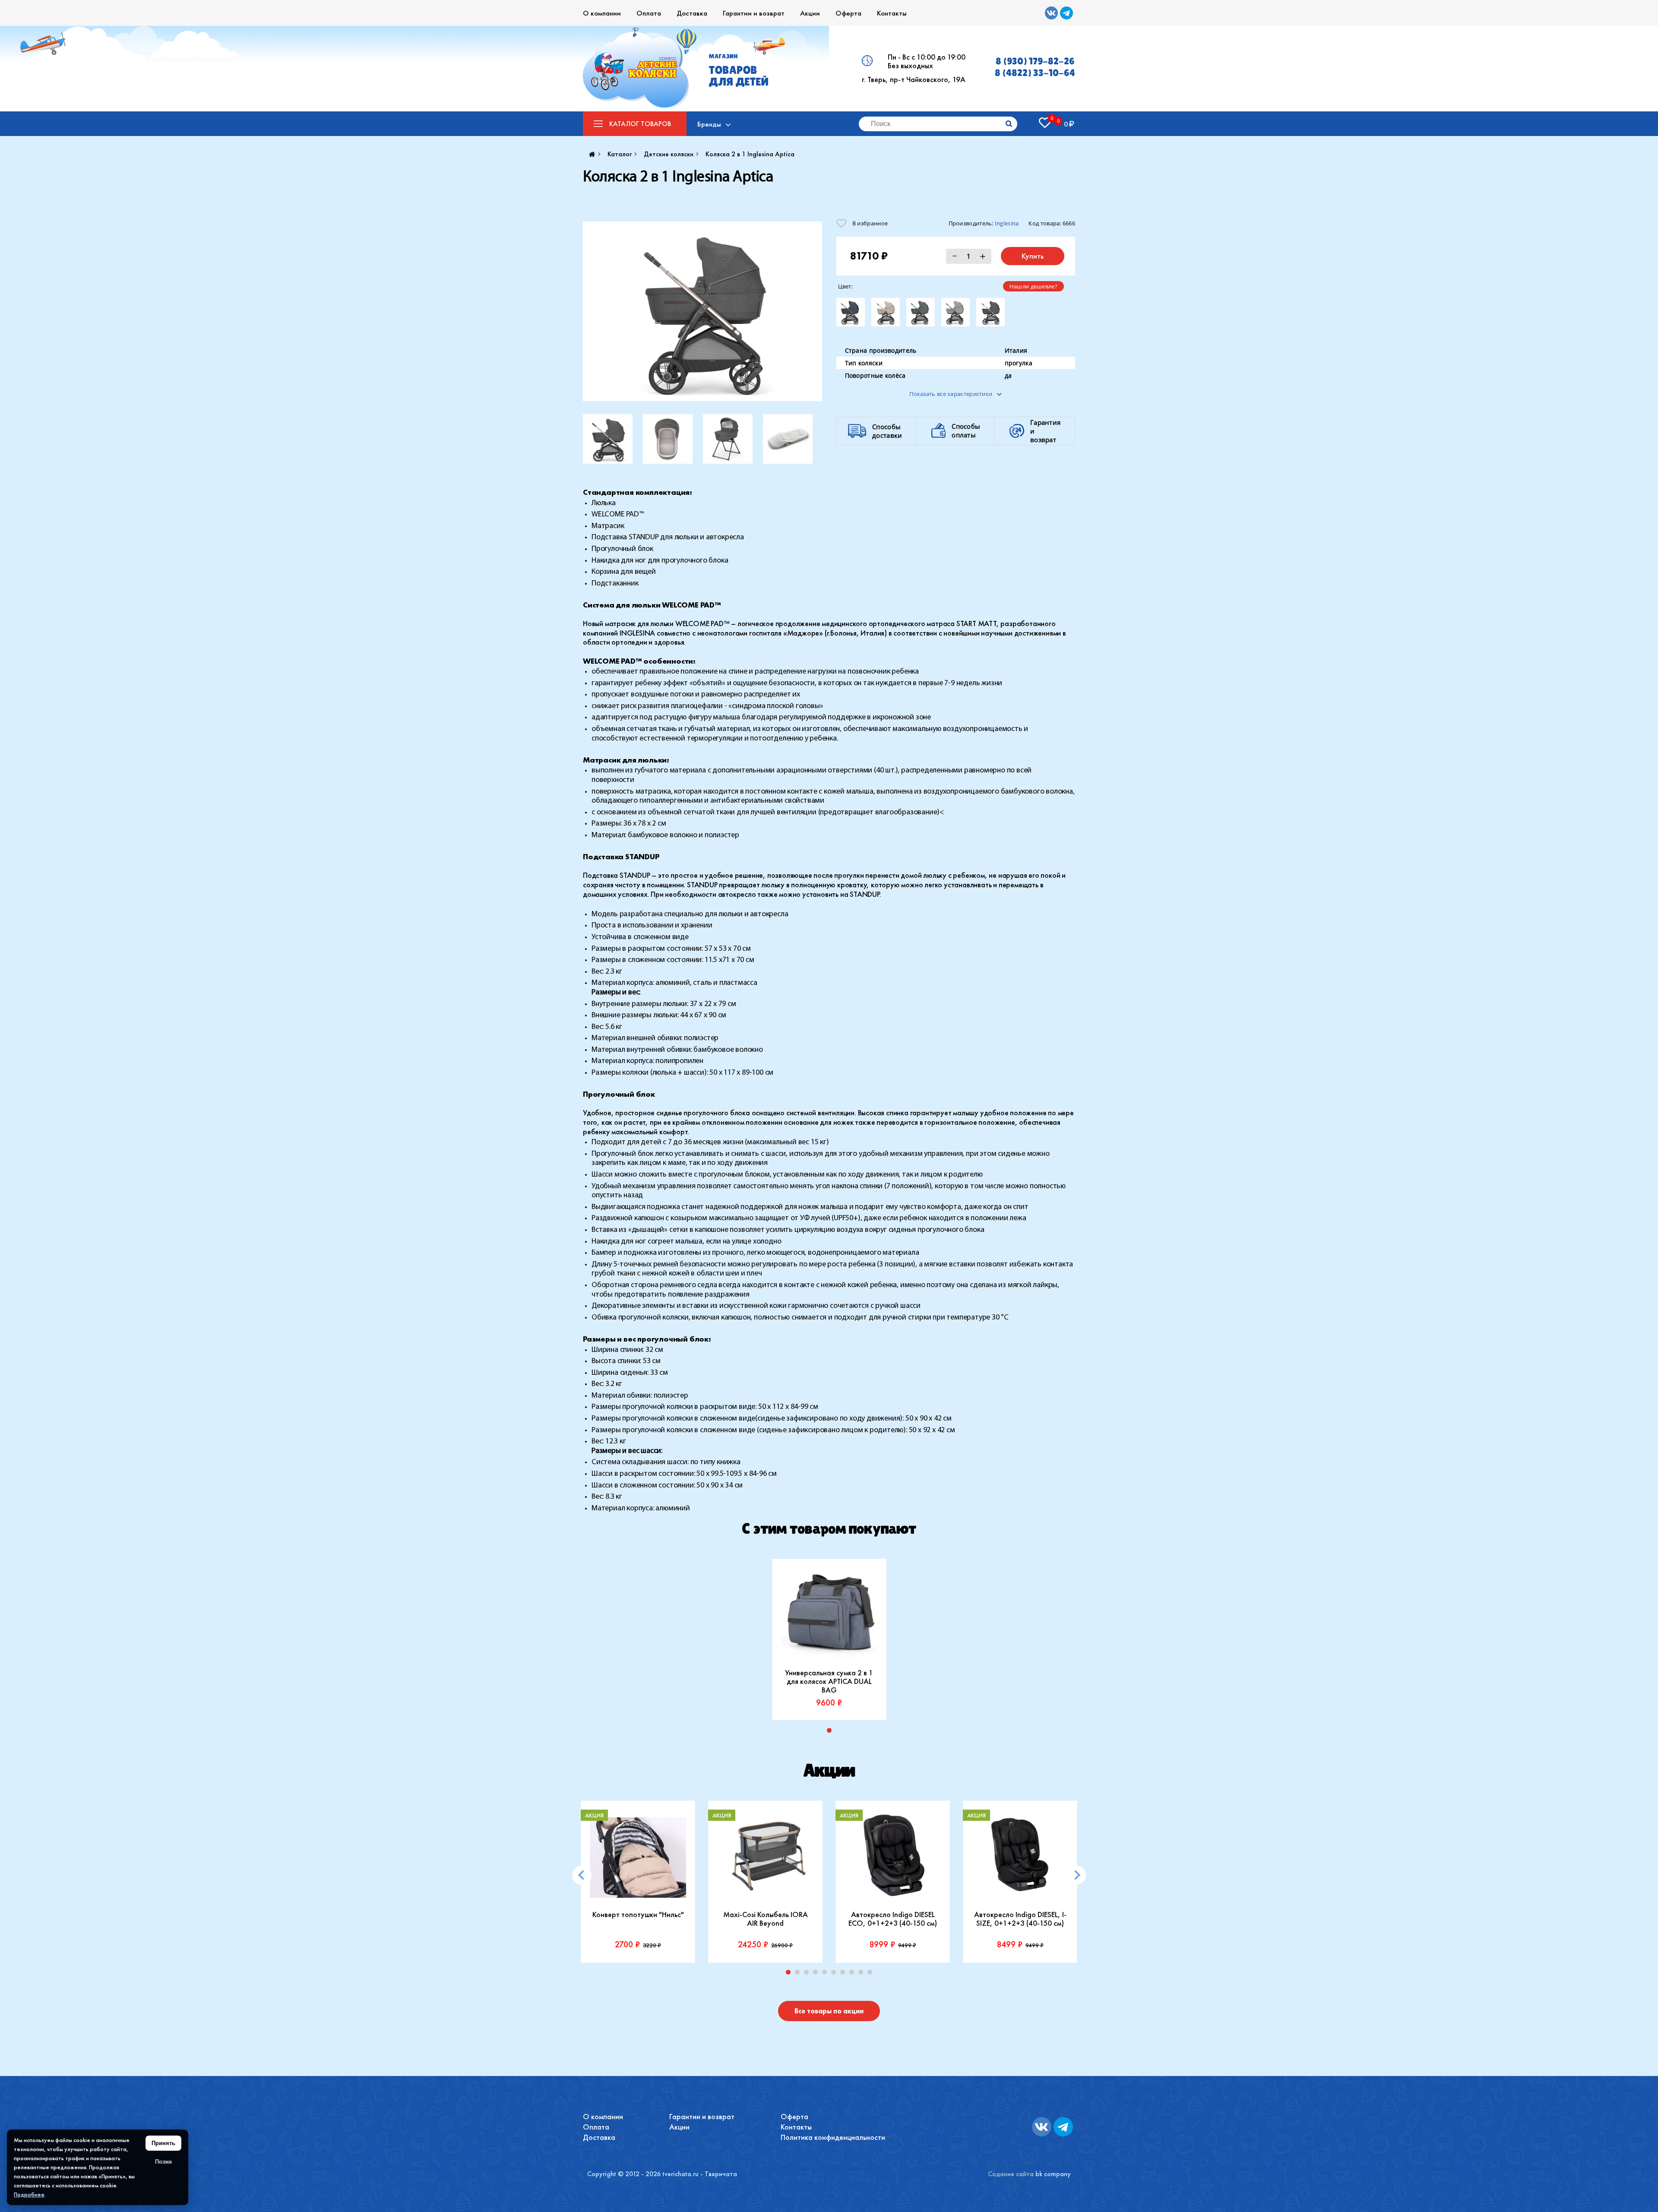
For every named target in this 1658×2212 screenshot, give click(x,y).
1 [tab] (831, 1732)
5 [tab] (826, 1974)
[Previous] (582, 1875)
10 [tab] (872, 1974)
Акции (810, 13)
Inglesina (1007, 223)
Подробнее (29, 2194)
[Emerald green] (921, 312)
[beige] (886, 312)
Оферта (848, 13)
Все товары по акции (829, 2011)
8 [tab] (854, 1974)
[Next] (1076, 1875)
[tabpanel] (829, 1639)
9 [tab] (863, 1974)
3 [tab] (808, 1974)
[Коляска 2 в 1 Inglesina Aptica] (702, 311)
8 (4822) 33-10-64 (1035, 73)
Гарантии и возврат (754, 13)
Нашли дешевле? (1033, 286)
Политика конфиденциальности (833, 2137)
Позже (163, 2162)
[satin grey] (956, 312)
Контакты (892, 13)
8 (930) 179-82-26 (1035, 61)
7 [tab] (845, 1974)
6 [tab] (835, 1974)
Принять (163, 2143)
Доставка (692, 13)
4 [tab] (817, 1974)
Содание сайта (1011, 2174)
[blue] (851, 312)
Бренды (709, 124)
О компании (602, 13)
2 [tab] (799, 1974)
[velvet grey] (990, 312)
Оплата (649, 13)
